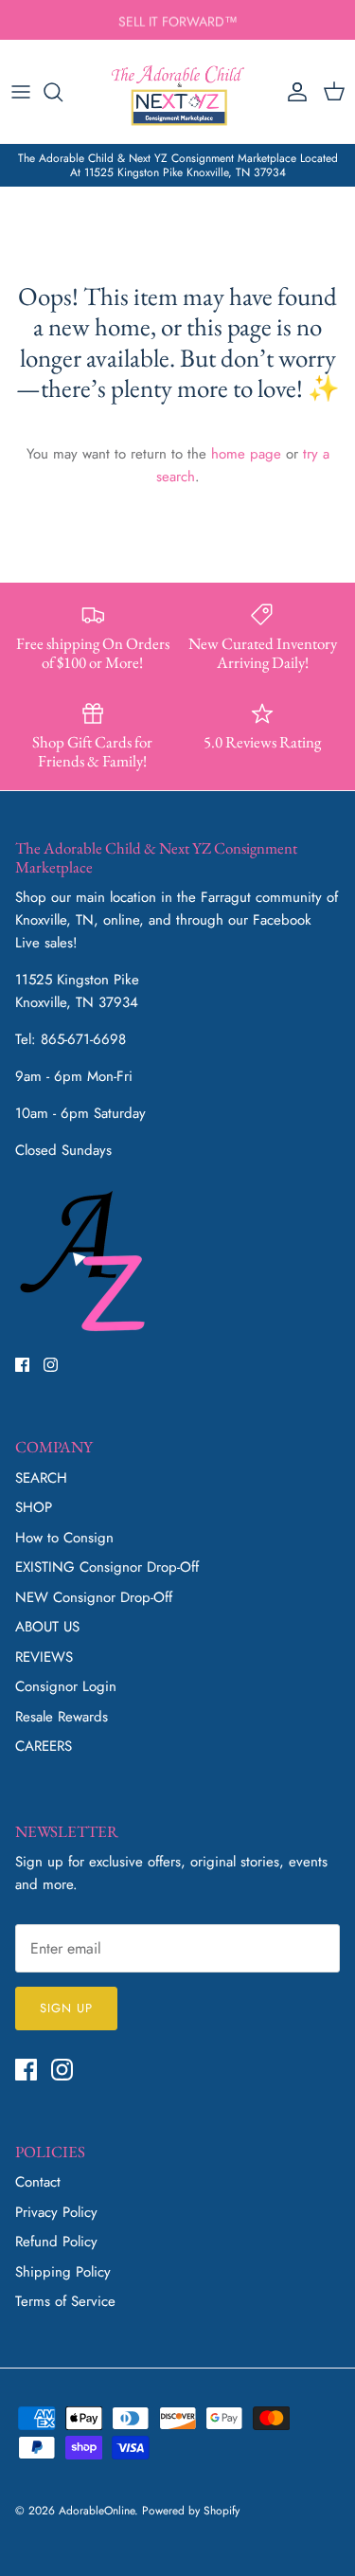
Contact (38, 2182)
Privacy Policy (56, 2212)
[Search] (62, 92)
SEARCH (41, 1478)
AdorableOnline (97, 2511)
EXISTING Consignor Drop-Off (107, 1567)
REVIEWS (44, 1657)
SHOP (34, 1507)
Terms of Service (65, 2301)
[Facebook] (22, 1365)
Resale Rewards (62, 1717)
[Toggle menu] (21, 92)
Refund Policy (56, 2242)
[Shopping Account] (293, 92)
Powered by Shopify (191, 2511)
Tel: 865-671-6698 (71, 1039)
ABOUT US (47, 1627)
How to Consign (64, 1538)
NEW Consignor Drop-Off (94, 1597)
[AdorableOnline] (178, 91)
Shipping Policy (63, 2272)
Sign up (66, 2008)
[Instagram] (51, 1365)
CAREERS (44, 1746)
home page (246, 454)
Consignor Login (66, 1686)
